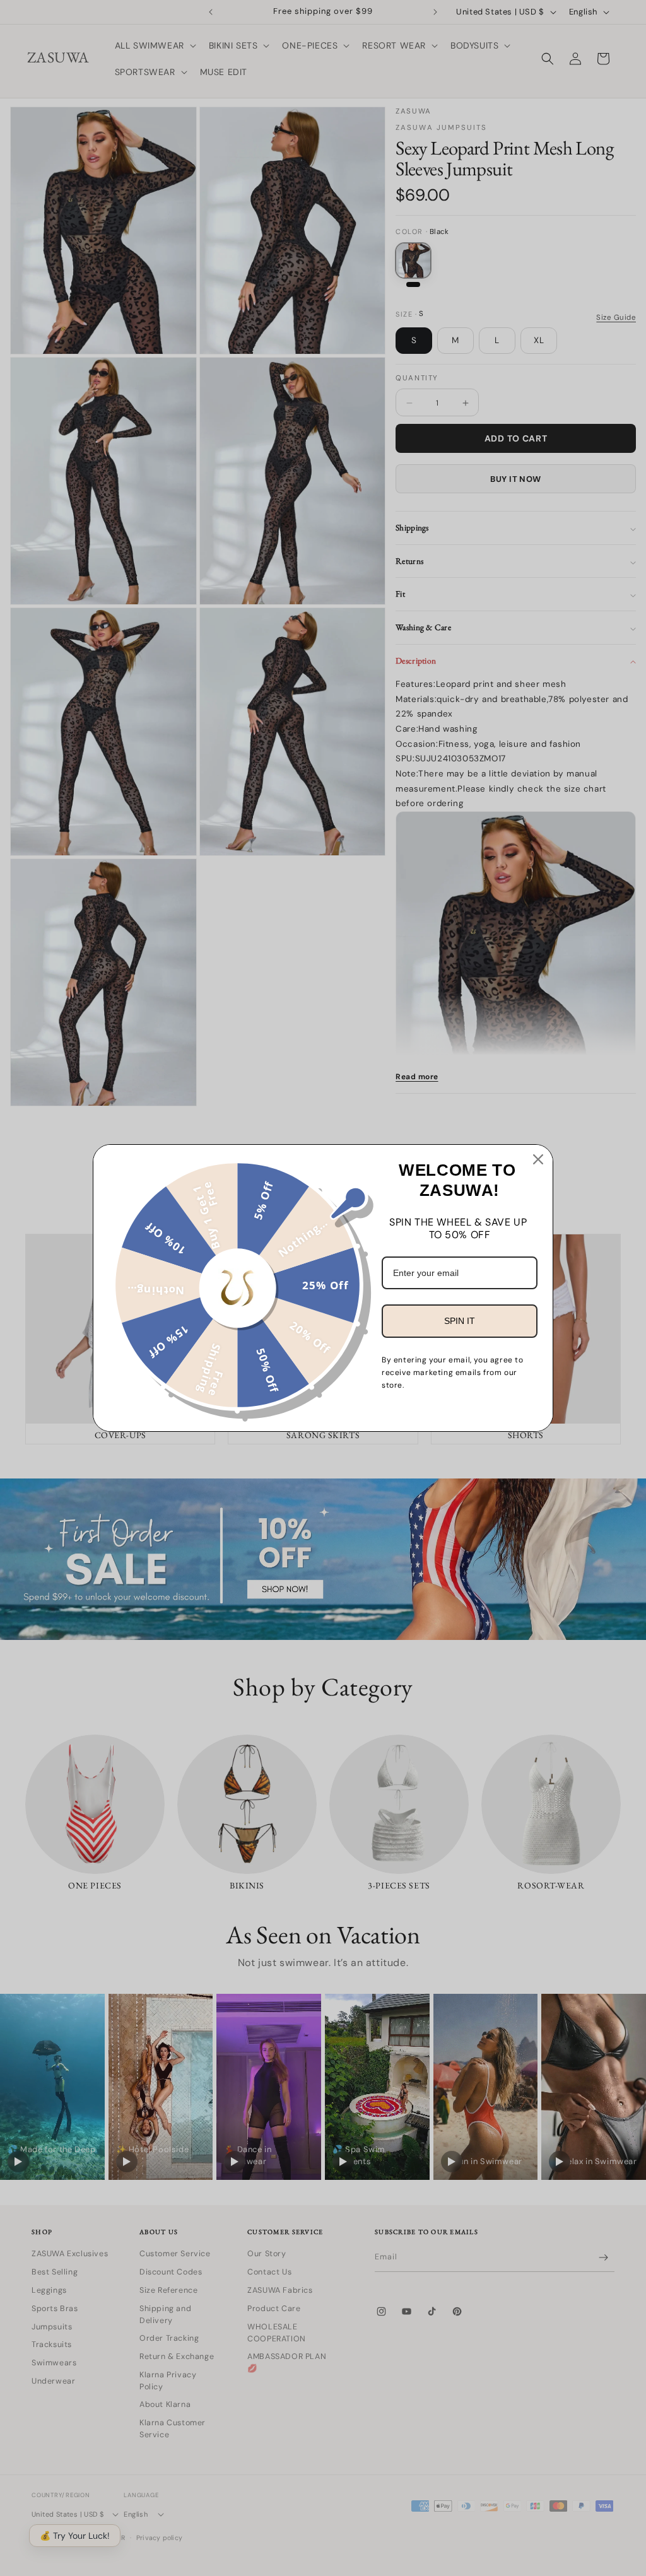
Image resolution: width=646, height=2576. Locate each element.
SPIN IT (460, 1321)
